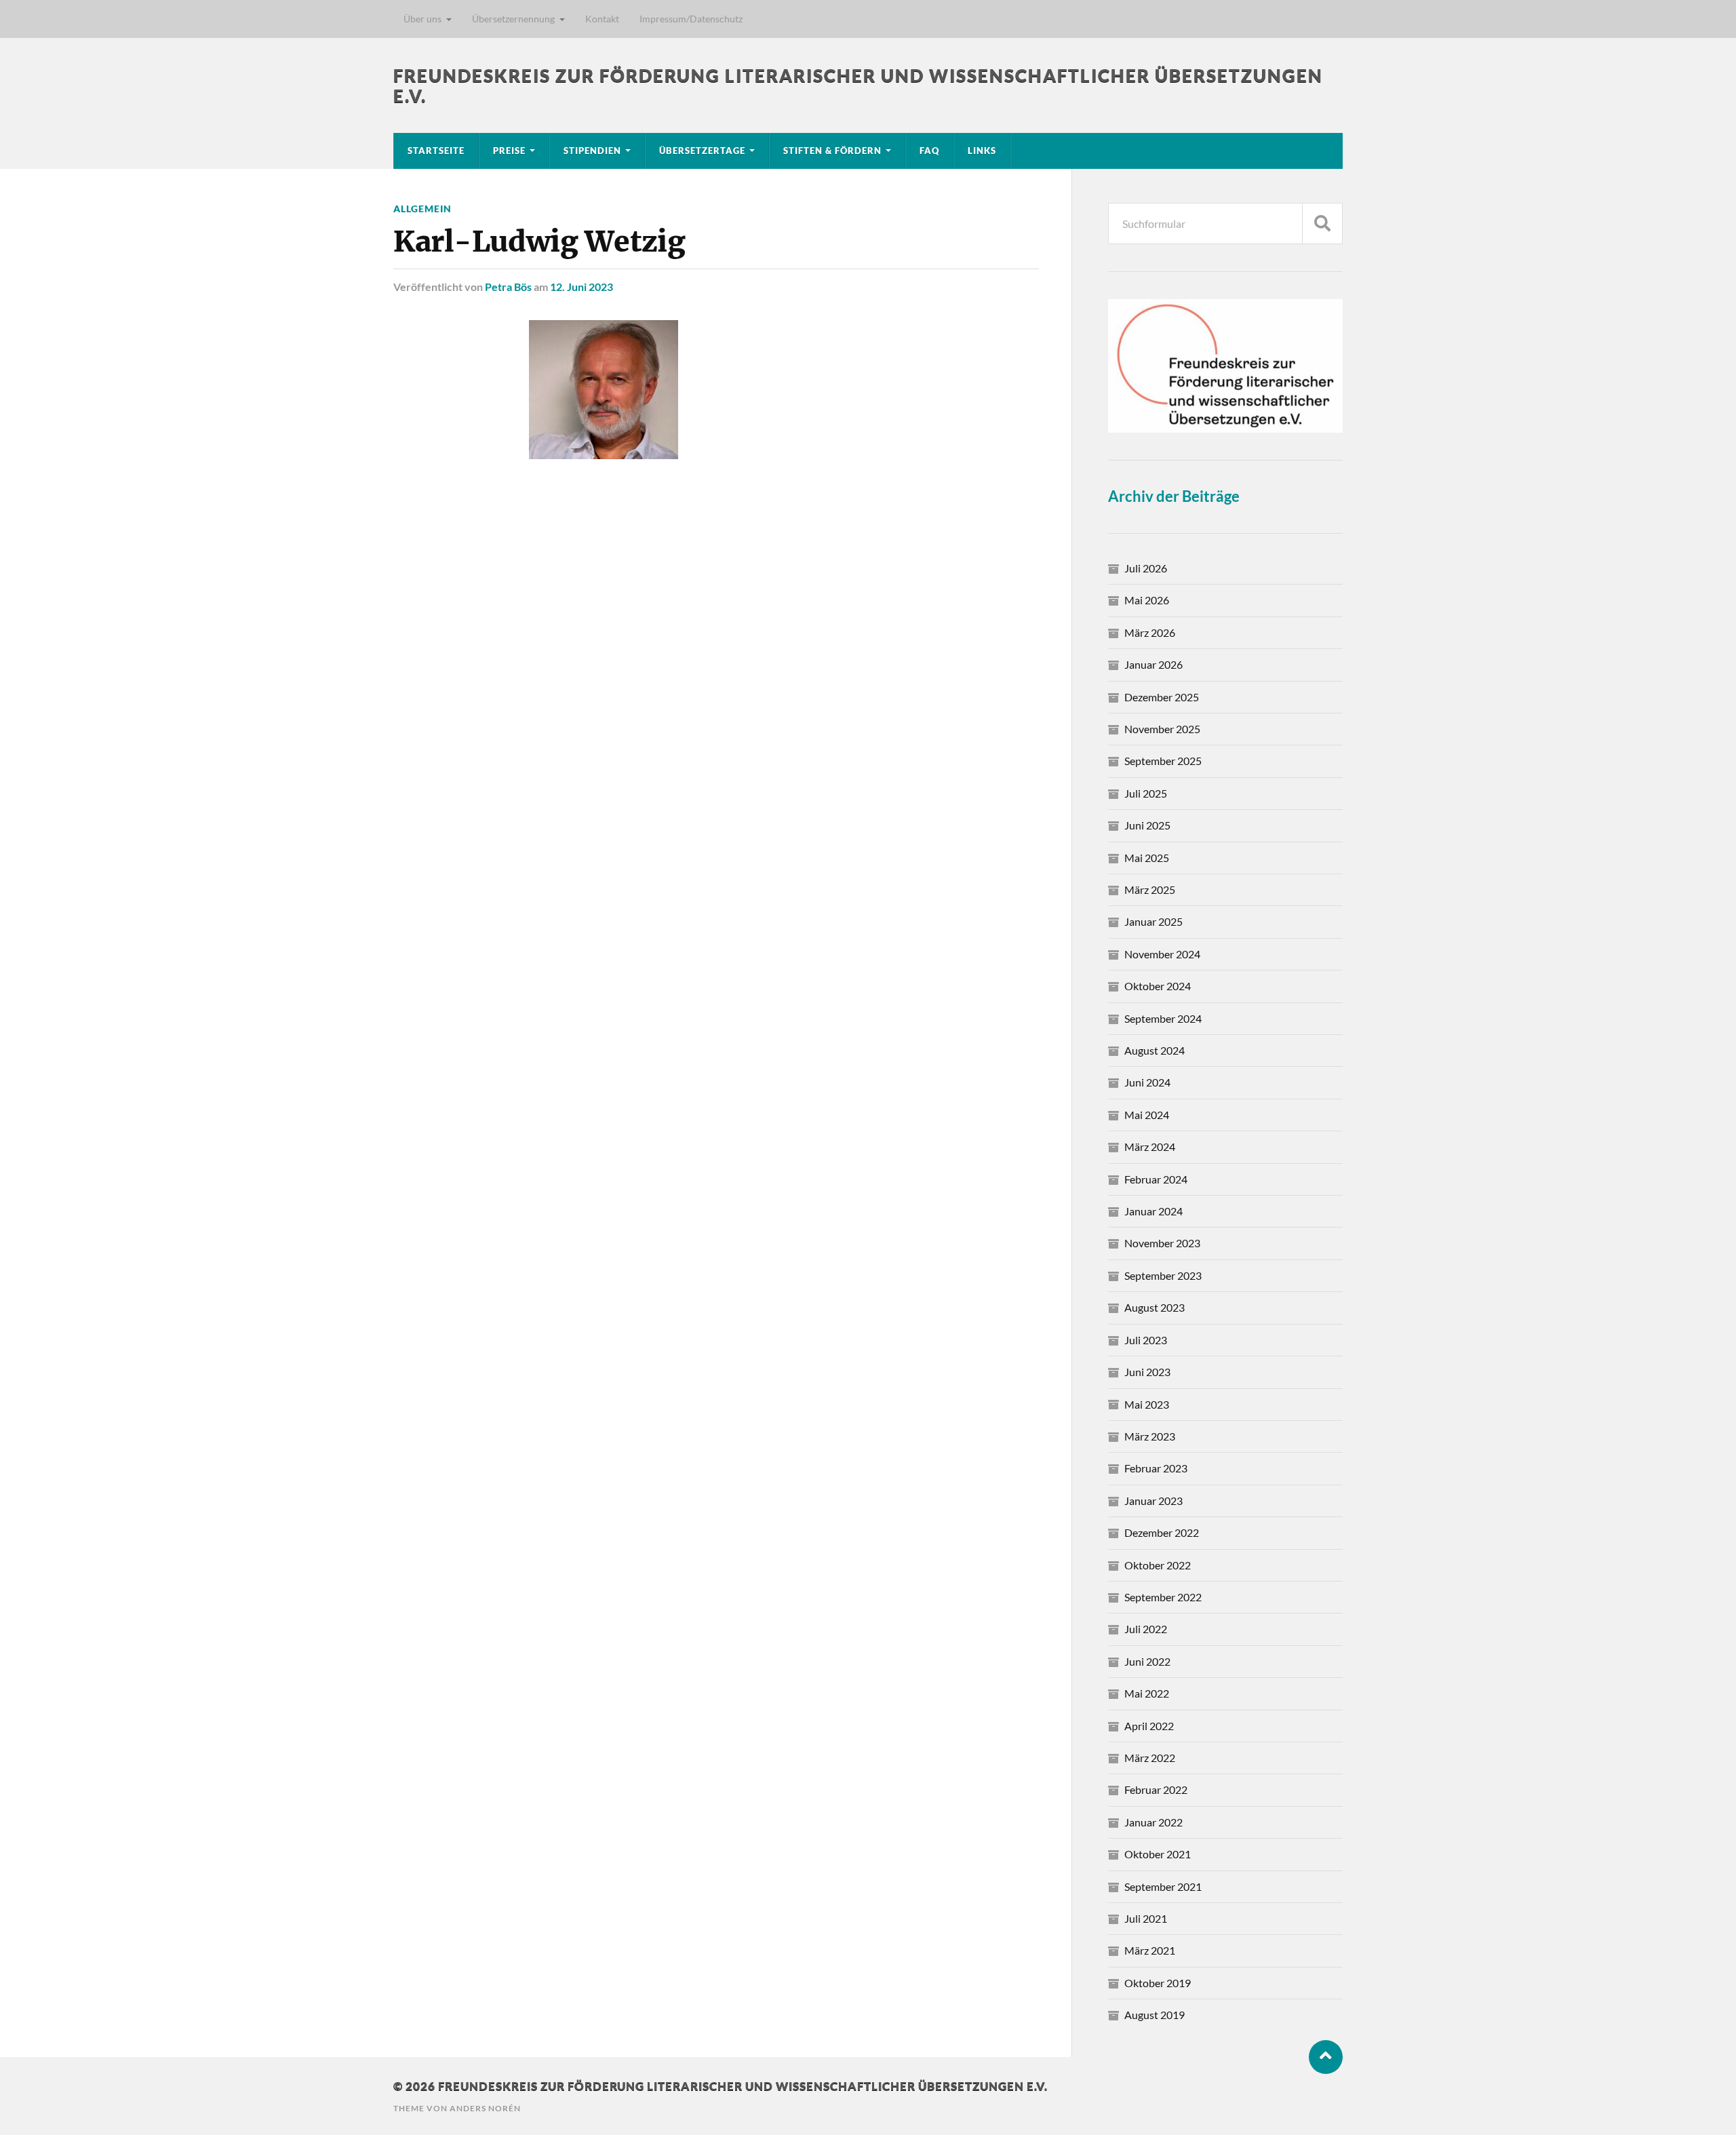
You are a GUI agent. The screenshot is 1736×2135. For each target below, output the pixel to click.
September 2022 (1163, 1597)
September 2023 (1163, 1275)
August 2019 (1155, 2015)
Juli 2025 (1146, 793)
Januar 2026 (1153, 664)
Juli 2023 (1146, 1340)
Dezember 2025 (1162, 697)
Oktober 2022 (1158, 1565)
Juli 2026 (1146, 568)
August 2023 (1155, 1307)
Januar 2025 (1153, 921)
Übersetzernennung (513, 19)
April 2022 (1149, 1726)
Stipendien (592, 151)
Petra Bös (508, 287)
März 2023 (1150, 1436)
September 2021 (1163, 1886)
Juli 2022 (1146, 1629)
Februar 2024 (1156, 1179)
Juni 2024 (1147, 1082)
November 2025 (1162, 729)
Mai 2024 (1147, 1115)
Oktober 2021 (1158, 1854)
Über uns (422, 19)
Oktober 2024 (1158, 986)
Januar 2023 (1153, 1501)
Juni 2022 (1147, 1661)
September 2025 (1163, 761)
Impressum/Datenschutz (691, 19)
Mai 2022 (1147, 1693)
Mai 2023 (1147, 1404)
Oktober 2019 (1158, 1983)
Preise (509, 151)
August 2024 (1155, 1050)
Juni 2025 (1147, 825)
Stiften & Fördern (832, 151)
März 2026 (1150, 632)
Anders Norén (485, 2108)
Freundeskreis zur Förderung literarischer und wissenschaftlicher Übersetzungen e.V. (743, 2086)
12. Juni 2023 (581, 287)
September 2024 (1163, 1018)
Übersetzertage (702, 151)
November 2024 (1162, 954)
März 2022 (1150, 1758)
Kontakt (602, 19)
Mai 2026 (1147, 600)
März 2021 (1150, 1950)
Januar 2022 (1153, 1822)
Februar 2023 (1156, 1468)
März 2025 (1150, 889)
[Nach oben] (1326, 2057)
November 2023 (1162, 1243)
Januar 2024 (1153, 1211)
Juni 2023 (1147, 1372)
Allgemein (422, 209)
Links (982, 151)
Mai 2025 (1147, 858)
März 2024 (1150, 1147)
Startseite (436, 151)
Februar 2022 (1156, 1789)
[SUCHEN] (1322, 223)
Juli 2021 (1146, 1918)
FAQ (929, 151)
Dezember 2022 (1162, 1532)
